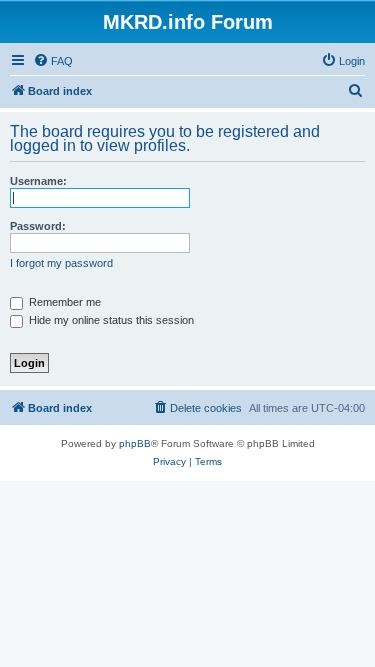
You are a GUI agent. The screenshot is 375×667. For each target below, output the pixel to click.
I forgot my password (61, 263)
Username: (38, 181)
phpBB (135, 443)
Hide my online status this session (110, 320)
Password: (38, 226)
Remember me (63, 302)
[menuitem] (53, 61)
